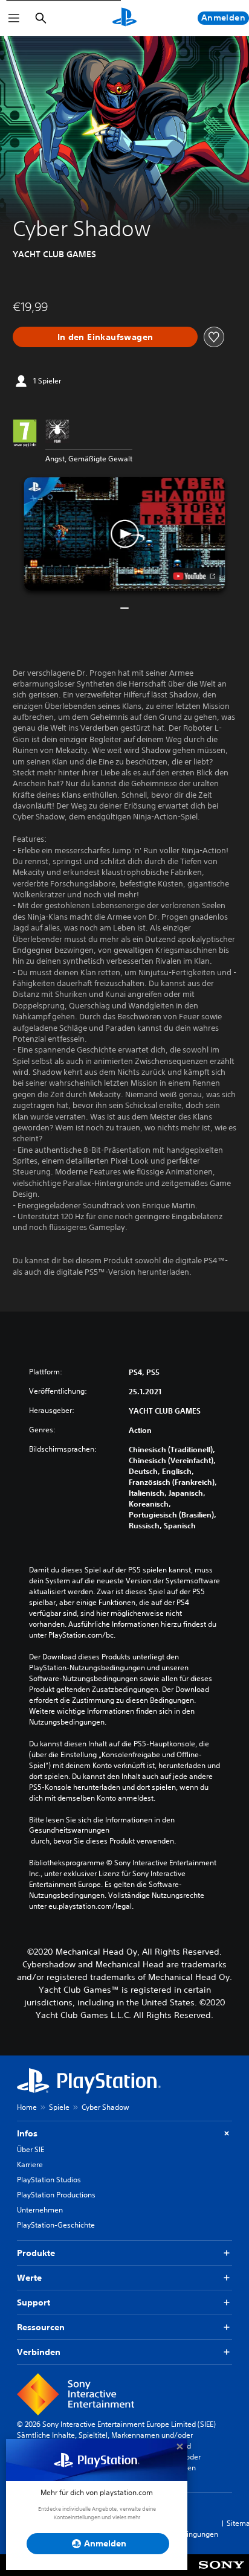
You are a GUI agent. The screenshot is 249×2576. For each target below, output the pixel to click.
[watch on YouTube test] (194, 576)
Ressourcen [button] (41, 2327)
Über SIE (31, 2149)
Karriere (30, 2164)
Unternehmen (40, 2210)
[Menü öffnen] (14, 18)
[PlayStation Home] (124, 18)
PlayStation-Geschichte (56, 2225)
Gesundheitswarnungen (69, 1830)
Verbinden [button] (39, 2352)
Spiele (59, 2107)
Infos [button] (27, 2133)
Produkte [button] (36, 2253)
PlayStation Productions (56, 2195)
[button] (125, 533)
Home (27, 2107)
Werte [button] (29, 2278)
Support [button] (34, 2302)
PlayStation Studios (49, 2180)
